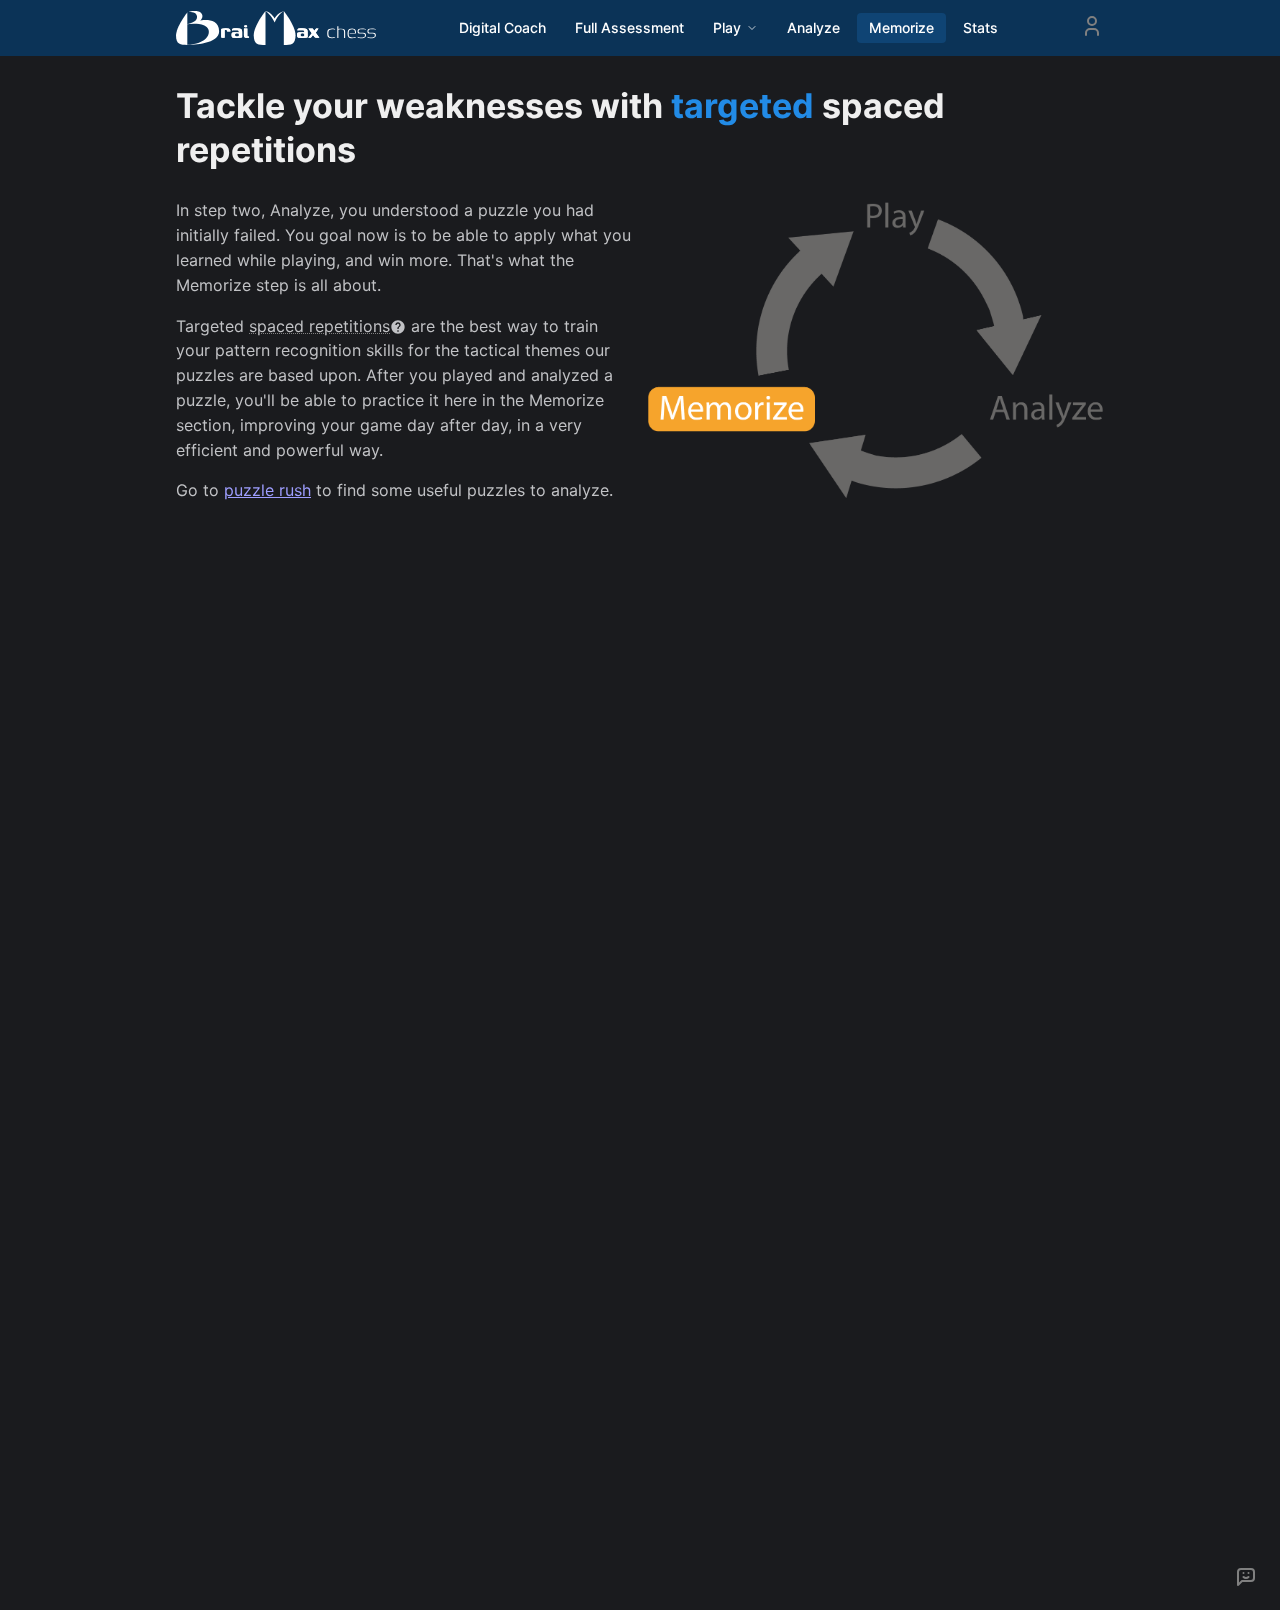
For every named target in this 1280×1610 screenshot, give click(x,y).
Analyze (813, 27)
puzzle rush (267, 490)
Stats (980, 27)
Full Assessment (629, 27)
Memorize (901, 27)
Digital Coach (502, 27)
